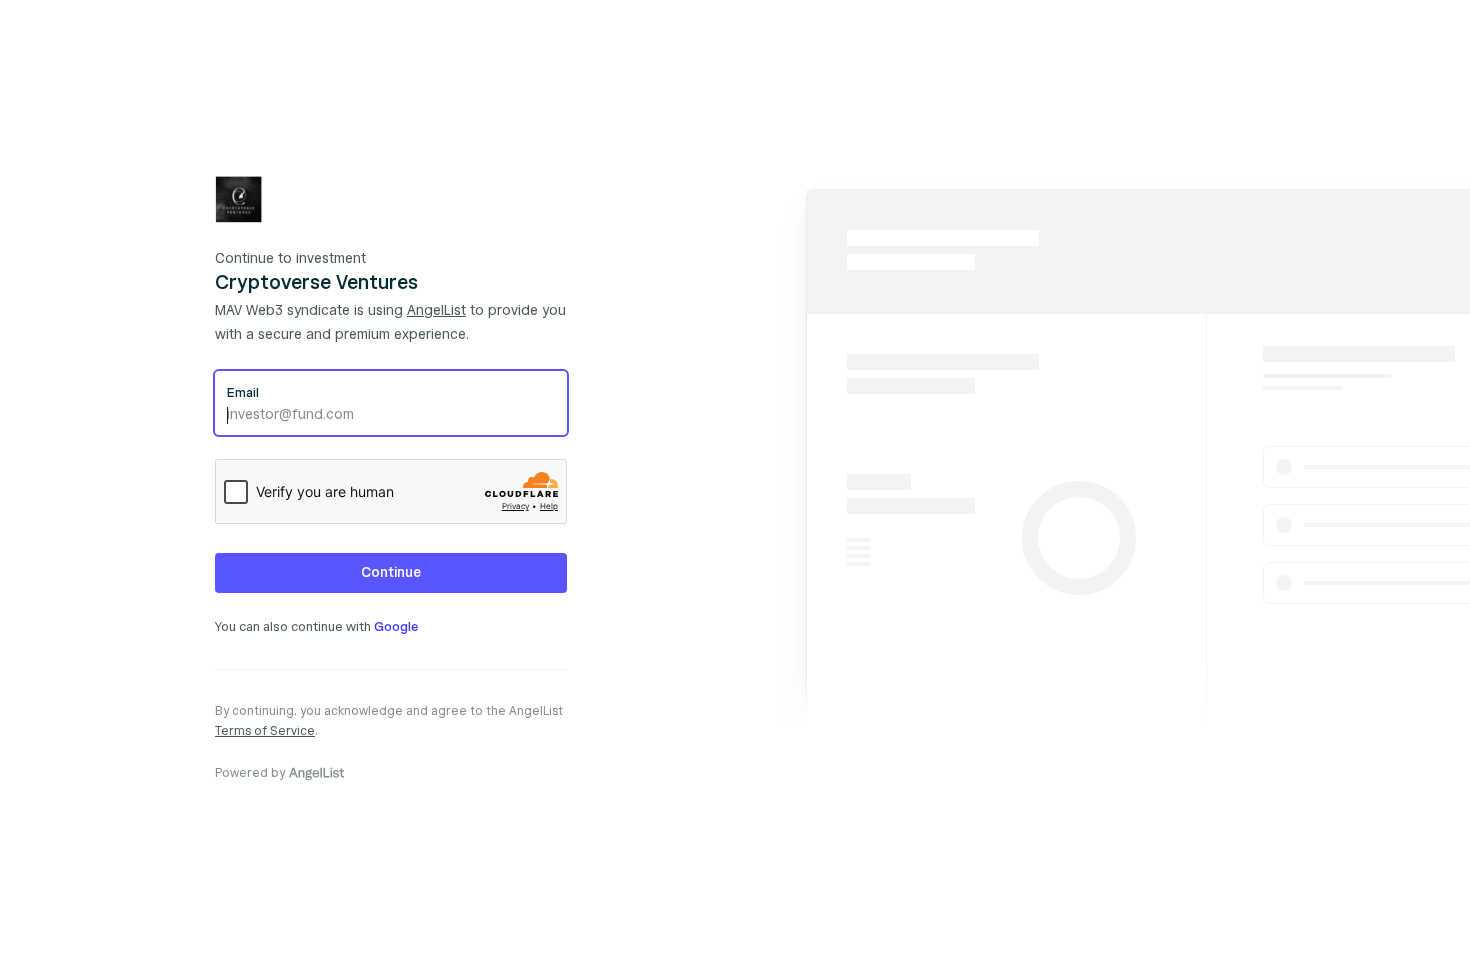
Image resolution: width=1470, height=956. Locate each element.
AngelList (436, 310)
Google (396, 627)
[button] (391, 573)
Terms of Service (265, 730)
